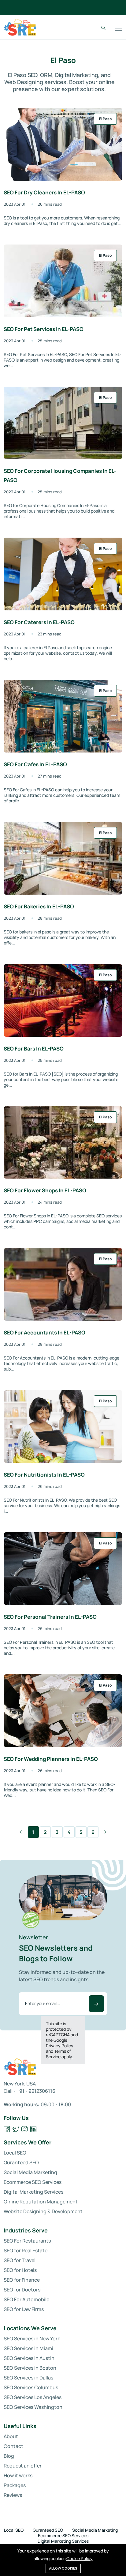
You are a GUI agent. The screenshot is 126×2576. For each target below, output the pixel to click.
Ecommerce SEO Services (33, 2182)
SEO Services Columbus (31, 2387)
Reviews (13, 2495)
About (11, 2436)
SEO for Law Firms (24, 2309)
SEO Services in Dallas (28, 2378)
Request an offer (23, 2466)
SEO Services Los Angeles (33, 2397)
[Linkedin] (33, 2129)
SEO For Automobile (26, 2299)
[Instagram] (25, 2129)
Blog (9, 2456)
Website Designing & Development (43, 2211)
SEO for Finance (22, 2280)
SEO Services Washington (33, 2407)
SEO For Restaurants (27, 2241)
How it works (18, 2475)
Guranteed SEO (21, 2162)
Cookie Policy (80, 2558)
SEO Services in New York (32, 2339)
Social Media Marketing (30, 2172)
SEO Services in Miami (28, 2348)
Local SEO (15, 2153)
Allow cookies (63, 2568)
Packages (15, 2485)
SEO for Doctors (22, 2290)
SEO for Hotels (20, 2270)
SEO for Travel (20, 2260)
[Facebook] (7, 2129)
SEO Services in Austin (29, 2358)
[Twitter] (16, 2129)
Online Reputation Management (41, 2202)
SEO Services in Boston (30, 2368)
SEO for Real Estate (26, 2250)
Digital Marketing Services (33, 2192)
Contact (13, 2446)
